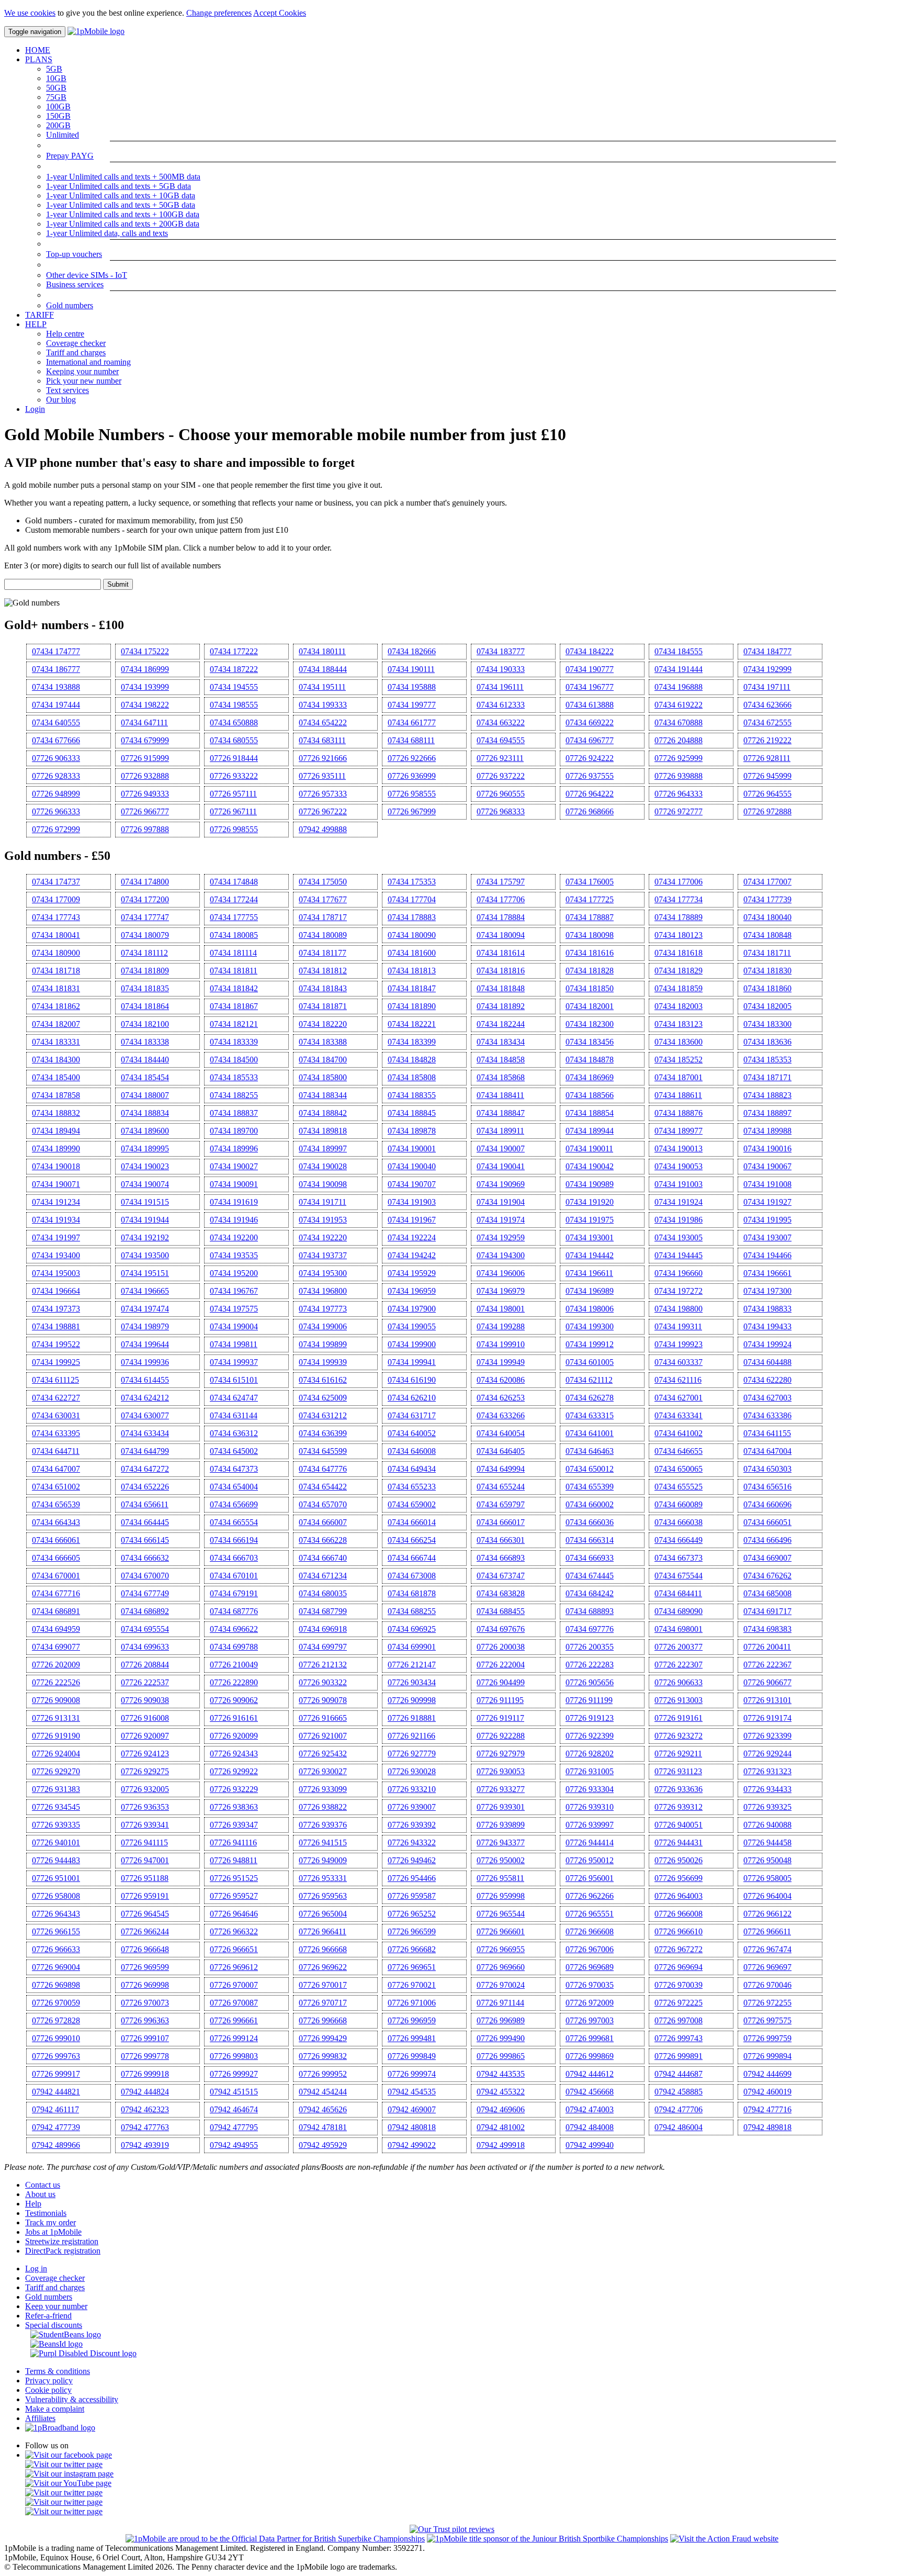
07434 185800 (323, 1077)
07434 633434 (145, 1433)
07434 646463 (590, 1451)
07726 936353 (145, 1807)
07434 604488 (767, 1362)
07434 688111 (411, 740)
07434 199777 (412, 705)
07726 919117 (500, 1718)
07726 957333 (323, 794)
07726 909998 (412, 1700)
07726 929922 (234, 1771)
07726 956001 (590, 1878)
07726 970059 (56, 2003)
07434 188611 (678, 1095)
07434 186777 (56, 669)
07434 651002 (56, 1487)
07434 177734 (679, 899)
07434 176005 (590, 882)
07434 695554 (145, 1629)
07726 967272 (679, 1949)
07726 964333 (679, 794)
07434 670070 (145, 1576)
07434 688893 (590, 1611)
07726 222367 (767, 1665)
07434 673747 (501, 1576)
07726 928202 (590, 1754)
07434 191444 (679, 669)
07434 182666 (412, 651)
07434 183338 (145, 1042)
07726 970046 (767, 1985)
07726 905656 (590, 1682)
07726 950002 (501, 1860)
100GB (58, 107)
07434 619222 (679, 705)
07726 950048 (767, 1860)
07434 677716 (56, 1593)
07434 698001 (679, 1629)
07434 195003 (56, 1273)
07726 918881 (412, 1718)
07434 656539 (56, 1504)
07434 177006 (679, 882)
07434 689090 (679, 1611)
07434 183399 (412, 1042)
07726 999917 (56, 2074)
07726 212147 (412, 1665)
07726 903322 (323, 1682)
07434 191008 (767, 1184)
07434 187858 (56, 1095)
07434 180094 (501, 935)
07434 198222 (145, 705)
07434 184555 (679, 651)
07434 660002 (590, 1504)
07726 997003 (590, 2020)
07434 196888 (679, 687)
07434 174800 (145, 882)
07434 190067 (767, 1166)
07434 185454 (145, 1077)
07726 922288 (501, 1736)
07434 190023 (145, 1166)
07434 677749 (145, 1593)
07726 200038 (501, 1647)
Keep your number (56, 2306)
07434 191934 (56, 1220)
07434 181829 (679, 971)
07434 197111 (767, 687)
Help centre (65, 334)
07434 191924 (679, 1202)
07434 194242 (412, 1255)
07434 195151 (145, 1273)
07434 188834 (145, 1113)
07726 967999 (412, 811)
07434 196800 (323, 1291)
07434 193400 (56, 1255)
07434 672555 (767, 723)
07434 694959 (56, 1629)
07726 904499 (501, 1682)
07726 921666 (323, 758)
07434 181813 (412, 971)
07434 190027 (234, 1166)
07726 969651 (412, 1967)
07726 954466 (412, 1878)
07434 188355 (412, 1095)
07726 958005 (767, 1878)
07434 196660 (679, 1273)
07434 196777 (590, 687)
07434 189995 (145, 1149)
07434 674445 (590, 1576)
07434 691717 (767, 1611)
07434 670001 (56, 1576)
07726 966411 (323, 1931)
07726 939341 (145, 1825)
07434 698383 (767, 1629)
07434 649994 (501, 1469)
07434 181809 (145, 971)
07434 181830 (767, 971)
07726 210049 (234, 1665)
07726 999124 (234, 2038)
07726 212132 (323, 1665)
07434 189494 (56, 1131)
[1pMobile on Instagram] (69, 2474)
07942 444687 (679, 2074)
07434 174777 (56, 651)
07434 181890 (412, 1006)
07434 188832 (56, 1113)
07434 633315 (590, 1415)
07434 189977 (679, 1131)
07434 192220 (323, 1237)
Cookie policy (48, 2390)
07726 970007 (234, 1985)
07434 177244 (234, 899)
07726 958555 (412, 794)
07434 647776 (323, 1469)
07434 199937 (234, 1362)
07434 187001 (679, 1077)
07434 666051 (767, 1522)
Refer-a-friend (48, 2316)
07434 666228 (323, 1540)
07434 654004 (234, 1487)
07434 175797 (501, 882)
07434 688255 (412, 1611)
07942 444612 (590, 2074)
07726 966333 (56, 811)
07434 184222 (590, 651)
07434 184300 (56, 1060)
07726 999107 (145, 2038)
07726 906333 (56, 758)
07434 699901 (412, 1647)
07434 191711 (323, 1202)
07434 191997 (56, 1237)
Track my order (50, 2222)
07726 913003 (679, 1700)
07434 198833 (767, 1309)
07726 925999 (679, 758)
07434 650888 (234, 723)
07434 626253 (501, 1398)
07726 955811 (500, 1878)
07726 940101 (56, 1843)
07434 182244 (501, 1024)
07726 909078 (323, 1700)
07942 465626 (323, 2109)
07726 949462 (412, 1860)
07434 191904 (501, 1202)
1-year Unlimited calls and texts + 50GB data (121, 205)
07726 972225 (679, 2003)
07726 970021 (412, 1985)
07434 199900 (412, 1344)
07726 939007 (412, 1807)
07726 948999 (56, 794)
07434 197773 (323, 1309)
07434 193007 (767, 1237)
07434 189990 (56, 1149)
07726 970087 (234, 2003)
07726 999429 (323, 2038)
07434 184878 (590, 1060)
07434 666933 (590, 1558)
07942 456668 (590, 2092)
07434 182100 (145, 1024)
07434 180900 (56, 953)
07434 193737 (323, 1255)
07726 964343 (56, 1914)
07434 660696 (767, 1504)
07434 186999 (145, 669)
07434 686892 (145, 1611)
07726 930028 (412, 1771)
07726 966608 (590, 1931)
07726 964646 (234, 1914)
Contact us (43, 2185)
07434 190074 (145, 1184)
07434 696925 (412, 1629)
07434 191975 (590, 1220)
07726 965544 (501, 1914)
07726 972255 (767, 2003)
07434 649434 (412, 1469)
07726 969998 (145, 1985)
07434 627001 (679, 1398)
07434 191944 (145, 1220)
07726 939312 (679, 1807)
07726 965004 (323, 1914)
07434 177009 (56, 899)
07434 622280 (767, 1380)
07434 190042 (590, 1166)
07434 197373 (56, 1309)
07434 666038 (679, 1522)
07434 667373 (679, 1558)
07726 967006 (590, 1949)
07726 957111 (233, 794)
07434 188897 (767, 1113)
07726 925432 (323, 1754)
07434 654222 (323, 723)
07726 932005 (145, 1789)
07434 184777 (767, 651)
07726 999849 (412, 2056)
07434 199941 (412, 1362)
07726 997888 (145, 829)
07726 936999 (412, 776)
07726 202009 (56, 1665)
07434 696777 (590, 740)
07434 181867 (234, 1006)
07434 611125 (55, 1380)
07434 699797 (323, 1647)
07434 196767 (234, 1291)
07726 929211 (678, 1754)
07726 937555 (590, 776)
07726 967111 (233, 811)
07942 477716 (767, 2109)
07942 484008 (590, 2127)
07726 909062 (234, 1700)
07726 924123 (145, 1754)
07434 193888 (56, 687)
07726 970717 (323, 2003)
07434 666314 (590, 1540)
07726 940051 (679, 1825)
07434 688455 (501, 1611)
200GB (58, 125)
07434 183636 (767, 1042)
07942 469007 (412, 2109)
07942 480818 (412, 2127)
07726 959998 (501, 1896)
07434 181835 (145, 988)
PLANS (39, 59)
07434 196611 (589, 1273)
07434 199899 (323, 1344)
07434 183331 (56, 1042)
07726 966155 (56, 1931)
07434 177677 (323, 899)
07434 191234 (56, 1202)
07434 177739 (767, 899)
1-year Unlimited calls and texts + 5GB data (118, 186)
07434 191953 (323, 1220)
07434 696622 (234, 1629)
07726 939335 (56, 1825)
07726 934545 (56, 1807)
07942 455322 (501, 2092)
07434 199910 (501, 1344)
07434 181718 (56, 971)
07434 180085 (234, 935)
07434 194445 (679, 1255)
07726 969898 (56, 1985)
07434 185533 (234, 1077)
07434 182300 (590, 1024)
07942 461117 (55, 2109)
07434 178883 (412, 917)
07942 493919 (145, 2145)
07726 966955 (501, 1949)
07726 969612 (234, 1967)
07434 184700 (323, 1060)
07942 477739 (56, 2127)
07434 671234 (323, 1576)
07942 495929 (323, 2145)
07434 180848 (767, 935)
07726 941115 (144, 1843)
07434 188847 (501, 1113)
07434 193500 (145, 1255)
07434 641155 (767, 1433)
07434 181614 (501, 953)
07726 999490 (501, 2038)
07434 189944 (590, 1131)
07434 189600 (145, 1131)
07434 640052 (412, 1433)
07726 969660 (501, 1967)
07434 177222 (234, 651)
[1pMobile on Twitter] (64, 2464)
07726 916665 (323, 1718)
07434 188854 (590, 1113)
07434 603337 (679, 1362)
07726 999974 (412, 2074)
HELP (36, 324)
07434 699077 (56, 1647)
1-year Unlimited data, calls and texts (107, 233)
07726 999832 (323, 2056)
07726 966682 (412, 1949)
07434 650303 (767, 1469)
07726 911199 (589, 1700)
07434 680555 (234, 740)
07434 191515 (145, 1202)
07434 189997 (323, 1149)
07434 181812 (323, 971)
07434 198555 (234, 705)
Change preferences (219, 13)
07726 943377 (501, 1843)
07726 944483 (56, 1860)
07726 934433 (767, 1789)
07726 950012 (590, 1860)
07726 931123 (678, 1771)
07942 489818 (767, 2127)
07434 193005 (679, 1237)
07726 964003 (679, 1896)
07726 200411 (767, 1647)
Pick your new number (84, 381)
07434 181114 (233, 953)
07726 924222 (590, 758)
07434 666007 (323, 1522)
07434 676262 (767, 1576)
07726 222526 (56, 1682)
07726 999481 (412, 2038)
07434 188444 (323, 669)
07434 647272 (145, 1469)
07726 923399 (767, 1736)
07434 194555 (234, 687)
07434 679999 (145, 740)
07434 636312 (234, 1433)
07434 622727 (56, 1398)
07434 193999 (145, 687)
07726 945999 (767, 776)
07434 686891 (56, 1611)
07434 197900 (412, 1309)
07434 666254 (412, 1540)
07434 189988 (767, 1131)
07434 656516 (767, 1487)
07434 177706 (501, 899)
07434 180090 (412, 935)
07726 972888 (767, 811)
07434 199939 (323, 1362)
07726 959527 (234, 1896)
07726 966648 (145, 1949)
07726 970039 (679, 1985)
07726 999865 (501, 2056)
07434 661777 (412, 723)
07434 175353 (412, 882)
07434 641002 (679, 1433)
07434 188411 (500, 1095)
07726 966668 (323, 1949)
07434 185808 (412, 1077)
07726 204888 (679, 740)
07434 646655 (679, 1451)
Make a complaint (55, 2409)
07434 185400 (56, 1077)
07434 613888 (590, 705)
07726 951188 (145, 1878)
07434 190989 (590, 1184)
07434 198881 (56, 1326)
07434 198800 (679, 1309)
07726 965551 (590, 1914)
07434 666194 (234, 1540)
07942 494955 (234, 2145)
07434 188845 (412, 1113)
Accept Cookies (280, 13)
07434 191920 (590, 1202)
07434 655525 (679, 1487)
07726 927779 (412, 1754)
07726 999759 (767, 2038)
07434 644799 (145, 1451)
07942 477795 (234, 2127)
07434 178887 (590, 917)
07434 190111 (411, 669)
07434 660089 (679, 1504)
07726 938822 (323, 1807)
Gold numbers (70, 305)
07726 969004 (56, 1967)
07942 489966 (56, 2145)
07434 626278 (590, 1398)
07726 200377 (679, 1647)
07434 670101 (234, 1576)
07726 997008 (679, 2020)
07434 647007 (56, 1469)
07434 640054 (501, 1433)
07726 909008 (56, 1700)
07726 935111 (322, 776)
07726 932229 (234, 1789)
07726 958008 (56, 1896)
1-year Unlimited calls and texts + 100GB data (123, 214)
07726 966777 (145, 811)
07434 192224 (412, 1237)
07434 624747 (234, 1398)
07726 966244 (145, 1931)
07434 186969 (590, 1077)
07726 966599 (412, 1931)
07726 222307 (679, 1665)
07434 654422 (323, 1487)
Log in (36, 2269)
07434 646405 (501, 1451)
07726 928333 (56, 776)
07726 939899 (501, 1825)
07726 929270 (56, 1771)
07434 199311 (678, 1326)
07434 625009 (323, 1398)
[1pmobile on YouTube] (68, 2483)
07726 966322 (234, 1931)
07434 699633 (145, 1647)
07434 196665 (145, 1291)
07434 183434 (501, 1042)
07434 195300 (323, 1273)
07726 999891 (679, 2056)
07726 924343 (234, 1754)
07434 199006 (323, 1326)
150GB (58, 116)
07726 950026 (679, 1860)
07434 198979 (145, 1326)
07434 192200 (234, 1237)
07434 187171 (767, 1077)
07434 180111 (322, 651)
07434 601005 (590, 1362)
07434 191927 (767, 1202)
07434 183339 (234, 1042)
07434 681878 (412, 1593)
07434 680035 (323, 1593)
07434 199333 (323, 705)
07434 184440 (145, 1060)
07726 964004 (767, 1896)
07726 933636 (679, 1789)
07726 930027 (323, 1771)
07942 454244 (323, 2092)
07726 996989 (501, 2020)
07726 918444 (234, 758)
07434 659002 (412, 1504)
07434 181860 (767, 988)
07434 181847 (412, 988)
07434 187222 (234, 669)
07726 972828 (56, 2020)
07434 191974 (501, 1220)
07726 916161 (234, 1718)
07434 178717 (323, 917)
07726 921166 (411, 1736)
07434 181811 (234, 971)
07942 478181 (323, 2127)
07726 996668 (323, 2020)
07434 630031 (56, 1415)
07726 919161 (679, 1718)
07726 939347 (234, 1825)
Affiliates (40, 2418)
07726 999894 (767, 2056)
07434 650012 (590, 1469)
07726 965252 (412, 1914)
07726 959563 (323, 1896)
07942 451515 (234, 2092)
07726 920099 (234, 1736)
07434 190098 (323, 1184)
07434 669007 (767, 1558)
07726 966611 (767, 1931)
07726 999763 (56, 2056)
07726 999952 (323, 2074)
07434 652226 (145, 1487)
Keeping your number (82, 371)
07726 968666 (590, 811)
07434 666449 (679, 1540)
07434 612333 (501, 705)
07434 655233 (412, 1487)
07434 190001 (412, 1149)
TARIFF (39, 315)
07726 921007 (323, 1736)
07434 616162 (323, 1380)
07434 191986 (679, 1220)
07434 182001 (590, 1006)
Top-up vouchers (74, 254)
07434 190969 (501, 1184)
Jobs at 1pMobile (53, 2232)
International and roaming (88, 362)
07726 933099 (323, 1789)
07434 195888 (412, 687)
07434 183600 (679, 1042)
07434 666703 (234, 1558)
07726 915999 (145, 758)
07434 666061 (56, 1540)
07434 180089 (323, 935)
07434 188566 (590, 1095)
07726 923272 (679, 1736)
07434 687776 (234, 1611)
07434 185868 (501, 1077)
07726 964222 (590, 794)
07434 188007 (145, 1095)
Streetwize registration (62, 2241)
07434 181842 (234, 988)
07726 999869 (590, 2056)
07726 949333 (145, 794)
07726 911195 (500, 1700)
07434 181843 (323, 988)
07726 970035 (590, 1985)
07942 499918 (501, 2145)
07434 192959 (501, 1237)
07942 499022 (412, 2145)
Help (33, 2204)
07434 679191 (234, 1593)
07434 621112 (589, 1380)
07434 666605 (56, 1558)
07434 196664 (56, 1291)
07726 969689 (590, 1967)
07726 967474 (767, 1949)
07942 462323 (145, 2109)
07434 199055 (412, 1326)
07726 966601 (501, 1931)
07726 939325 (767, 1807)
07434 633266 (501, 1415)
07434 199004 (234, 1326)
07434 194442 (590, 1255)
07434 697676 (501, 1629)
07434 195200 (234, 1273)
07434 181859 (679, 988)
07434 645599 (323, 1451)
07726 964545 (145, 1914)
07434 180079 (145, 935)
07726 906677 (767, 1682)
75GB (56, 97)
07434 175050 (323, 882)
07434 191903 (412, 1202)
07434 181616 (590, 953)
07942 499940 (590, 2145)
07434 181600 (412, 953)
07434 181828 (590, 971)
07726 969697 (767, 1967)
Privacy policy (49, 2381)
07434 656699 (234, 1504)
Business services (75, 284)
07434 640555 (56, 723)
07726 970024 (501, 1985)
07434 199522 (56, 1344)
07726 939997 (590, 1825)
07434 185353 (767, 1060)
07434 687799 (323, 1611)
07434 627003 (767, 1398)
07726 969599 (145, 1967)
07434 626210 (412, 1398)
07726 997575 (767, 2020)
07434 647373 (234, 1469)
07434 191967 (412, 1220)
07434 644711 (56, 1451)
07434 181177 (323, 953)
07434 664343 (56, 1522)
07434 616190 (412, 1380)
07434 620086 (501, 1380)
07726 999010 (56, 2038)
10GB (56, 78)
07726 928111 (767, 758)
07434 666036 (590, 1522)
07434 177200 (145, 899)
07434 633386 (767, 1415)
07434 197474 (145, 1309)
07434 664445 (145, 1522)
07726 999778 (145, 2056)
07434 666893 (501, 1558)
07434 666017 (501, 1522)
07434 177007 (767, 882)
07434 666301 (501, 1540)
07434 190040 (412, 1166)
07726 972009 (590, 2003)
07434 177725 (590, 899)
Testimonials (46, 2213)
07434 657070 (323, 1504)
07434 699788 (234, 1647)
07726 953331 (323, 1878)
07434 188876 (679, 1113)
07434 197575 (234, 1309)
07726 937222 (501, 776)
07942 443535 (501, 2074)
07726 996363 (145, 2020)
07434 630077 (145, 1415)
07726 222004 (501, 1665)
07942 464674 (234, 2109)
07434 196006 (501, 1273)
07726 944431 (679, 1843)
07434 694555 (501, 740)
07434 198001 (501, 1309)
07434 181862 (56, 1006)
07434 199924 (767, 1344)
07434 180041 (56, 935)
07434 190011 (589, 1149)
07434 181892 (501, 1006)
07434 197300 (767, 1291)
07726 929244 (767, 1754)
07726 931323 (767, 1771)
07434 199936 (145, 1362)
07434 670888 (679, 723)
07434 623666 (767, 705)
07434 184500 (234, 1060)
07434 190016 (767, 1149)
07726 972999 (56, 829)
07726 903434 (412, 1682)
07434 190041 (501, 1166)
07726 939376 (323, 1825)
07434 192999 (767, 669)
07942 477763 (145, 2127)
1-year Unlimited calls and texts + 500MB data (123, 177)
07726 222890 (234, 1682)
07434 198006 (590, 1309)
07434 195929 (412, 1273)
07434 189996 (234, 1149)
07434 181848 (501, 988)
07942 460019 (767, 2092)
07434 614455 (145, 1380)
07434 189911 (500, 1131)
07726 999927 (234, 2074)
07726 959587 (412, 1896)
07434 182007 (56, 1024)
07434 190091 (234, 1184)
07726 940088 (767, 1825)
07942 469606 (501, 2109)
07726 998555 (234, 829)
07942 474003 (590, 2109)
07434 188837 (234, 1113)
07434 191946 (234, 1220)
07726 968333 (501, 811)
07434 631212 (323, 1415)
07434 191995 (767, 1220)
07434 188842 (323, 1113)
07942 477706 (679, 2109)
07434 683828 (501, 1593)
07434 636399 (323, 1433)
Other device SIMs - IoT (87, 275)
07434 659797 (501, 1504)
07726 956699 (679, 1878)
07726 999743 (679, 2038)
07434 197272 (679, 1291)
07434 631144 (234, 1415)
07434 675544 (679, 1576)
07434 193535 (234, 1255)
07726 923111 (500, 758)
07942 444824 (145, 2092)
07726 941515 (323, 1843)
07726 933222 (234, 776)
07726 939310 (590, 1807)
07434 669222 (590, 723)
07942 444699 (767, 2074)
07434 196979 (501, 1291)
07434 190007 (501, 1149)
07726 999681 (590, 2038)
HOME (38, 50)
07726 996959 (412, 2020)
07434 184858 (501, 1060)
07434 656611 (145, 1504)
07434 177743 (56, 917)
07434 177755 (234, 917)
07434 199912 (590, 1344)
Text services (67, 390)
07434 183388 (323, 1042)
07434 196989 (590, 1291)
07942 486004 (679, 2127)
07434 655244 (501, 1487)
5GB (54, 69)
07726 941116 (233, 1843)
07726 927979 (501, 1754)
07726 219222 (767, 740)
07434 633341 (679, 1415)
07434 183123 (679, 1024)
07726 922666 (412, 758)
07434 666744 (412, 1558)
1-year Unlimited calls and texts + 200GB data (123, 224)
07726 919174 (767, 1718)
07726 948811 (234, 1860)
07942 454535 (412, 2092)
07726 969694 (679, 1967)
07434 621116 (678, 1380)
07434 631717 (412, 1415)
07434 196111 (500, 687)
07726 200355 (590, 1647)
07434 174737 (56, 882)
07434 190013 (679, 1149)
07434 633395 (56, 1433)
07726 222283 (590, 1665)
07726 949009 (323, 1860)
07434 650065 (679, 1469)
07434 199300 (590, 1326)
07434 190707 (412, 1184)
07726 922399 (590, 1736)
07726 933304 (590, 1789)
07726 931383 (56, 1789)
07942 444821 (56, 2092)
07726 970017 (323, 1985)
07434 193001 (590, 1237)
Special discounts (54, 2325)
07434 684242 (590, 1593)
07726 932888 (145, 776)
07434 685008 (767, 1593)
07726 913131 (56, 1718)
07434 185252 (679, 1060)
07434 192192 (145, 1237)
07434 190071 (56, 1184)
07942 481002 (501, 2127)
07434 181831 (56, 988)
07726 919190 (56, 1736)
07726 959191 (145, 1896)
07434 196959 (412, 1291)
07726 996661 (234, 2020)
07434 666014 (412, 1522)
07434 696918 (323, 1629)
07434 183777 (501, 651)
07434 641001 (590, 1433)
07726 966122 (767, 1914)
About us (40, 2194)
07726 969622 (323, 1967)
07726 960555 (501, 794)
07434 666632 (145, 1558)
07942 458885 (679, 2092)
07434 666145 (145, 1540)
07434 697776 (590, 1629)
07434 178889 (679, 917)
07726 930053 (501, 1771)
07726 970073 (145, 2003)
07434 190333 (501, 669)
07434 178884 (501, 917)
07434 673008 (412, 1576)
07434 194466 (767, 1255)
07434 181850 (590, 988)
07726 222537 (145, 1682)
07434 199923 (679, 1344)
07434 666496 (767, 1540)
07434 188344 (323, 1095)
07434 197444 (56, 705)
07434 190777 (590, 669)
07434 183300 (767, 1024)
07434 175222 (145, 651)
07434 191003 (679, 1184)
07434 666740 (323, 1558)
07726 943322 (412, 1843)
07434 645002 (234, 1451)
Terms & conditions (58, 2371)
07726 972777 (679, 811)
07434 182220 (323, 1024)
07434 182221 (412, 1024)
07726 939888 (679, 776)
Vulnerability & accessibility (72, 2399)
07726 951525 (234, 1878)
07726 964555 (767, 794)
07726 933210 (412, 1789)
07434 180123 (679, 935)
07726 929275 (145, 1771)
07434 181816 (501, 971)
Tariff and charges (76, 352)
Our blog (61, 400)
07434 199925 (56, 1362)
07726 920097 (145, 1736)
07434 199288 (501, 1326)
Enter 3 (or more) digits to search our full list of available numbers (112, 565)
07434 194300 (501, 1255)
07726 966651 (234, 1949)
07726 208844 (145, 1665)
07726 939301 (501, 1807)
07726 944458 (767, 1843)
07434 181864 (145, 1006)
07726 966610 (679, 1931)
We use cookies (30, 13)
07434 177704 (412, 899)
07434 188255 (234, 1095)
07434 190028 (323, 1166)
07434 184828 (412, 1060)
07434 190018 (56, 1166)
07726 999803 (234, 2056)
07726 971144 (500, 2003)
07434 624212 (145, 1398)
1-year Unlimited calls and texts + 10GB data (121, 195)
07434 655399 (590, 1487)
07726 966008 (679, 1914)
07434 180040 (767, 917)
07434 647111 (144, 723)
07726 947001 (145, 1860)
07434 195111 (322, 687)
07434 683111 (322, 740)
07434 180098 (590, 935)
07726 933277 (501, 1789)
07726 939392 (412, 1825)
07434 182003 (679, 1006)
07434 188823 (767, 1095)
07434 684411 (678, 1593)
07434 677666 (56, 740)
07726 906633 (679, 1682)
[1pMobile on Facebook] (69, 2455)
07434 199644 (145, 1344)
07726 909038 (145, 1700)
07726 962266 (590, 1896)
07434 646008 (412, 1451)
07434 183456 (590, 1042)
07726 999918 (145, 2074)
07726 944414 (590, 1843)
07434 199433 (767, 1326)
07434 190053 (679, 1166)
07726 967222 (323, 811)
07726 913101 (767, 1700)
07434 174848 (234, 882)
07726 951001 (56, 1878)
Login (35, 409)
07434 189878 (412, 1131)
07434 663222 (501, 723)
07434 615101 (234, 1380)
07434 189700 (234, 1131)
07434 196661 (767, 1273)
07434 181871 (323, 1006)
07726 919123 (590, 1718)
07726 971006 (412, 2003)
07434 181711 (767, 953)
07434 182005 (767, 1006)
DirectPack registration (63, 2251)
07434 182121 (234, 1024)
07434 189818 (323, 1131)
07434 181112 (144, 953)
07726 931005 (590, 1771)
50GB (56, 88)
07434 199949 (501, 1362)
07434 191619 (234, 1202)
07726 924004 (56, 1754)
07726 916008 (145, 1718)
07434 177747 (145, 917)
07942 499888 (323, 829)
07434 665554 (234, 1522)
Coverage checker (76, 343)
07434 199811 (234, 1344)
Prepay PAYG (70, 156)
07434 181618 (679, 953)
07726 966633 (56, 1949)
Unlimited (63, 135)
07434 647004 (767, 1451)
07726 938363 (234, 1807)
